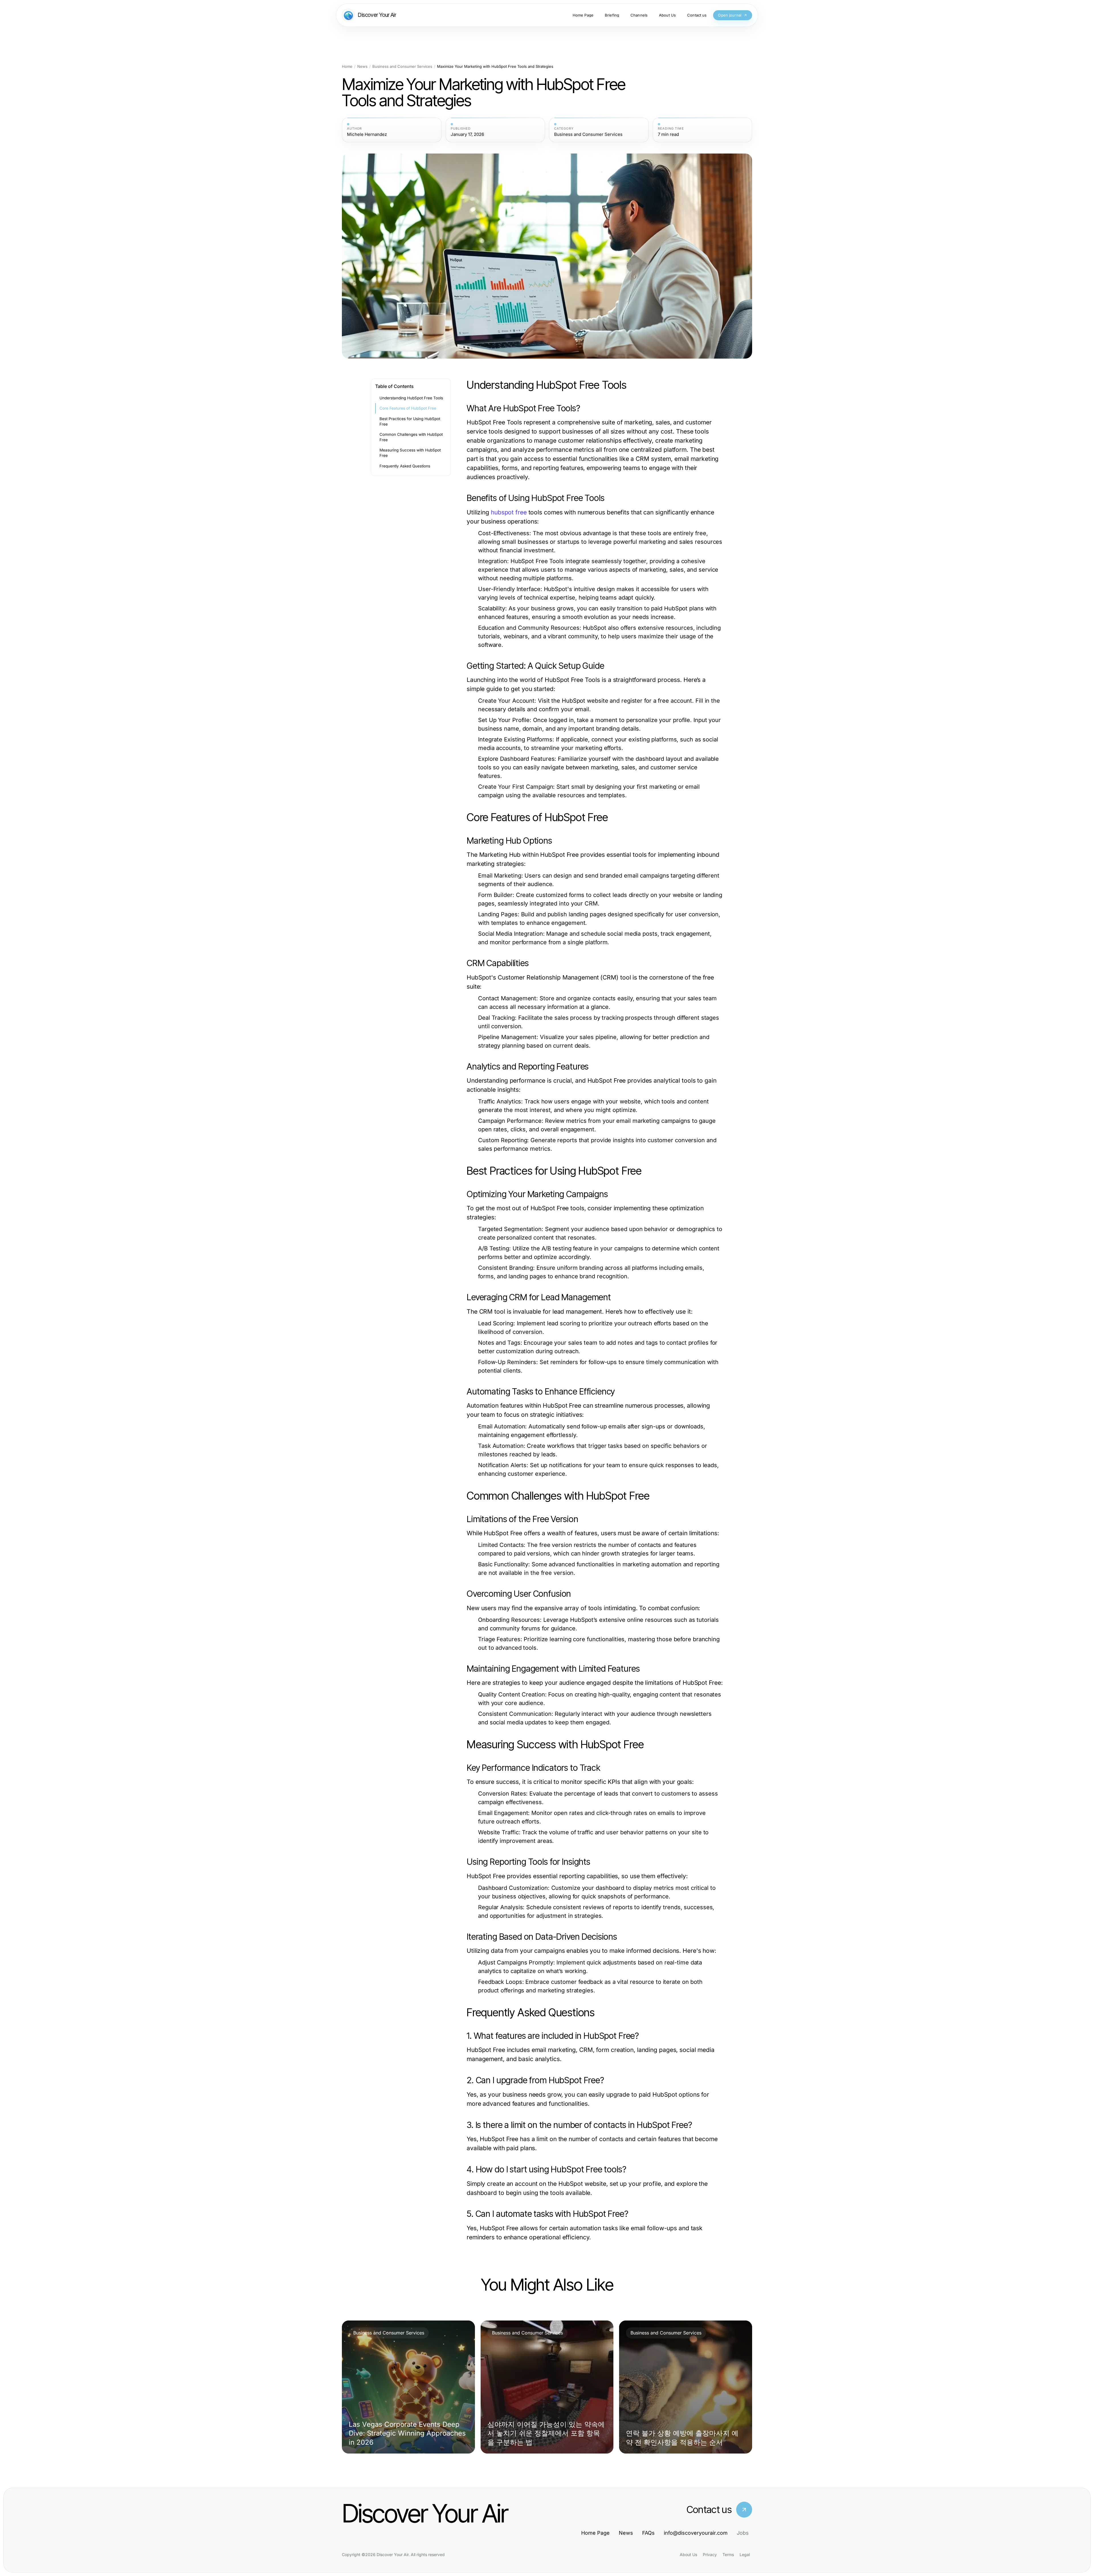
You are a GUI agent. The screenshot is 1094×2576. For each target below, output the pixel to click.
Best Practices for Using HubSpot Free (410, 421)
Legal (745, 2554)
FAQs (648, 2533)
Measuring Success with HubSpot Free (410, 453)
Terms (728, 2554)
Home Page (595, 2533)
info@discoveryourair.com (696, 2533)
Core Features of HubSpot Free (408, 408)
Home (347, 67)
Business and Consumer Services (402, 67)
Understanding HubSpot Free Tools (411, 398)
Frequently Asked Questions (405, 466)
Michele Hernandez (367, 134)
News (362, 67)
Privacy (710, 2554)
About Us (688, 2554)
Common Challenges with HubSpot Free (411, 437)
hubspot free (509, 512)
